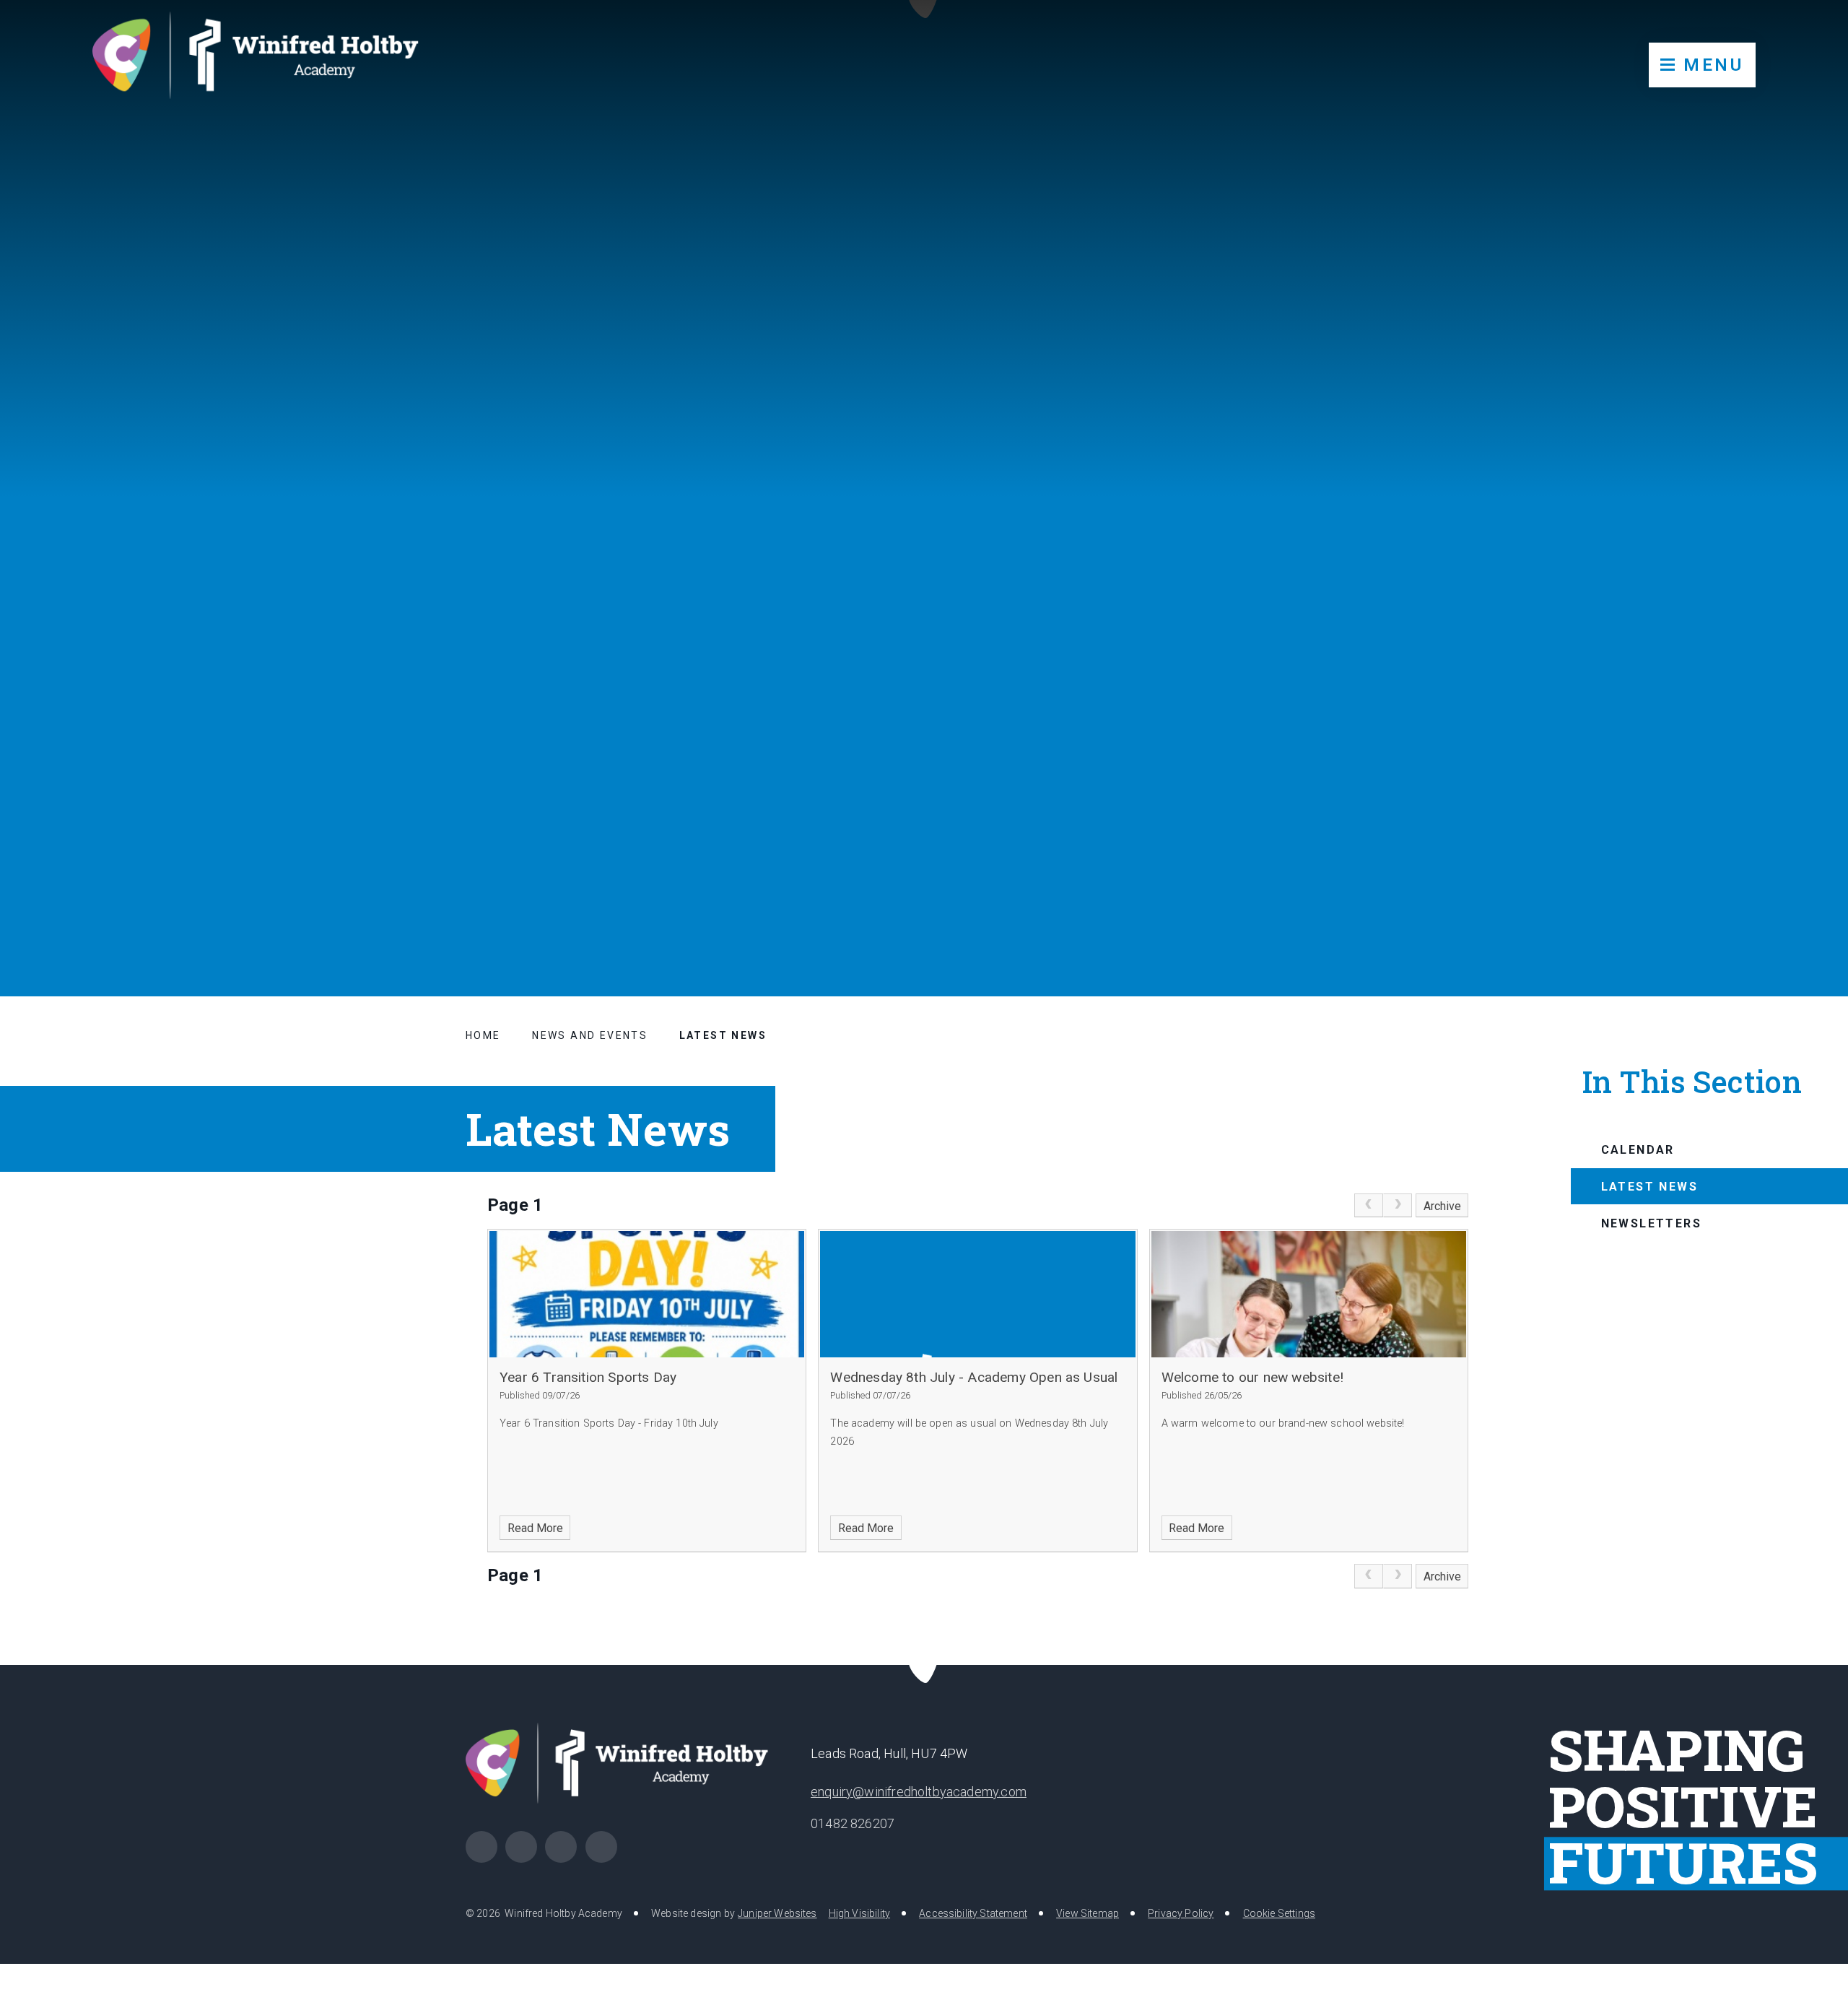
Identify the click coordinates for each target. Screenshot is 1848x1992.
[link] (1369, 1206)
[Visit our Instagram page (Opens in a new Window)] (521, 1847)
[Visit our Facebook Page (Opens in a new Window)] (481, 1847)
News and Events (590, 1035)
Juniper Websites (777, 1913)
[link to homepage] (267, 62)
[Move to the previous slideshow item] (1731, 884)
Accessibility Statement (973, 1913)
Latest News (723, 1035)
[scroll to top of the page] (924, 1665)
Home (483, 1035)
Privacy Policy (1181, 1913)
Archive (1442, 1206)
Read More (535, 1528)
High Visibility (859, 1913)
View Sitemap (1088, 1913)
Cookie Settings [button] (1279, 1913)
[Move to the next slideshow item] (1766, 884)
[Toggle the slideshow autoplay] (1802, 884)
